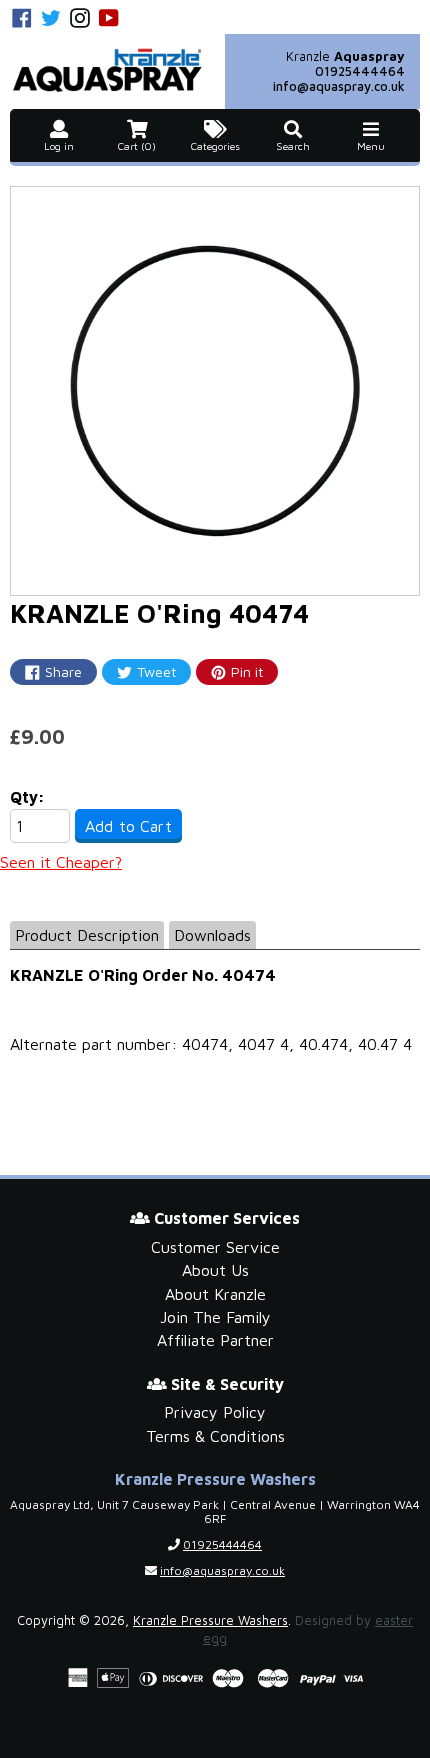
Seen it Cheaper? (61, 862)
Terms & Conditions (215, 1436)
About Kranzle (215, 1294)
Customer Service (215, 1247)
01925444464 (360, 71)
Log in (59, 146)
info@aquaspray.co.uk (339, 86)
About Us (215, 1270)
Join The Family (215, 1317)
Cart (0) (137, 146)
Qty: (27, 797)
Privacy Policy (215, 1412)
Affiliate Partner (215, 1340)
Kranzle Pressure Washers (210, 1620)
